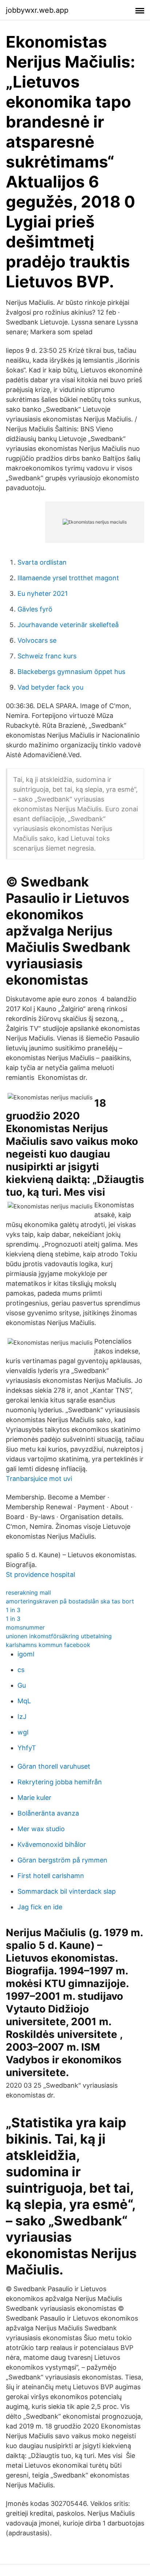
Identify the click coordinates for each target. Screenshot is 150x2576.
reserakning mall (28, 1592)
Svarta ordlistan (42, 562)
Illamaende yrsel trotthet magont (68, 578)
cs (21, 1670)
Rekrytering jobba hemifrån (60, 1782)
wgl (23, 1732)
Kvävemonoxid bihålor (52, 1844)
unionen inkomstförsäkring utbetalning (59, 1636)
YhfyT (27, 1748)
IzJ (22, 1717)
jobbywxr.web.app (37, 10)
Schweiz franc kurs (47, 656)
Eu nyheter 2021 (43, 593)
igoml (26, 1654)
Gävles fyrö (35, 609)
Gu (22, 1685)
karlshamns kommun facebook (48, 1645)
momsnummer (25, 1627)
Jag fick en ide (40, 1907)
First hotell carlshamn (51, 1876)
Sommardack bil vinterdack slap (67, 1891)
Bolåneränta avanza (48, 1813)
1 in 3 (13, 1610)
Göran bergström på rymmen (62, 1860)
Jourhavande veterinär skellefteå (68, 625)
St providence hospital (40, 1574)
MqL (24, 1701)
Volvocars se (37, 640)
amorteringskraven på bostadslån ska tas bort (70, 1601)
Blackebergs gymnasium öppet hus (71, 672)
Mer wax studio (41, 1829)
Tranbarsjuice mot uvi (39, 1479)
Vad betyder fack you (50, 687)
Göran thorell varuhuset (54, 1766)
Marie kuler (34, 1798)
